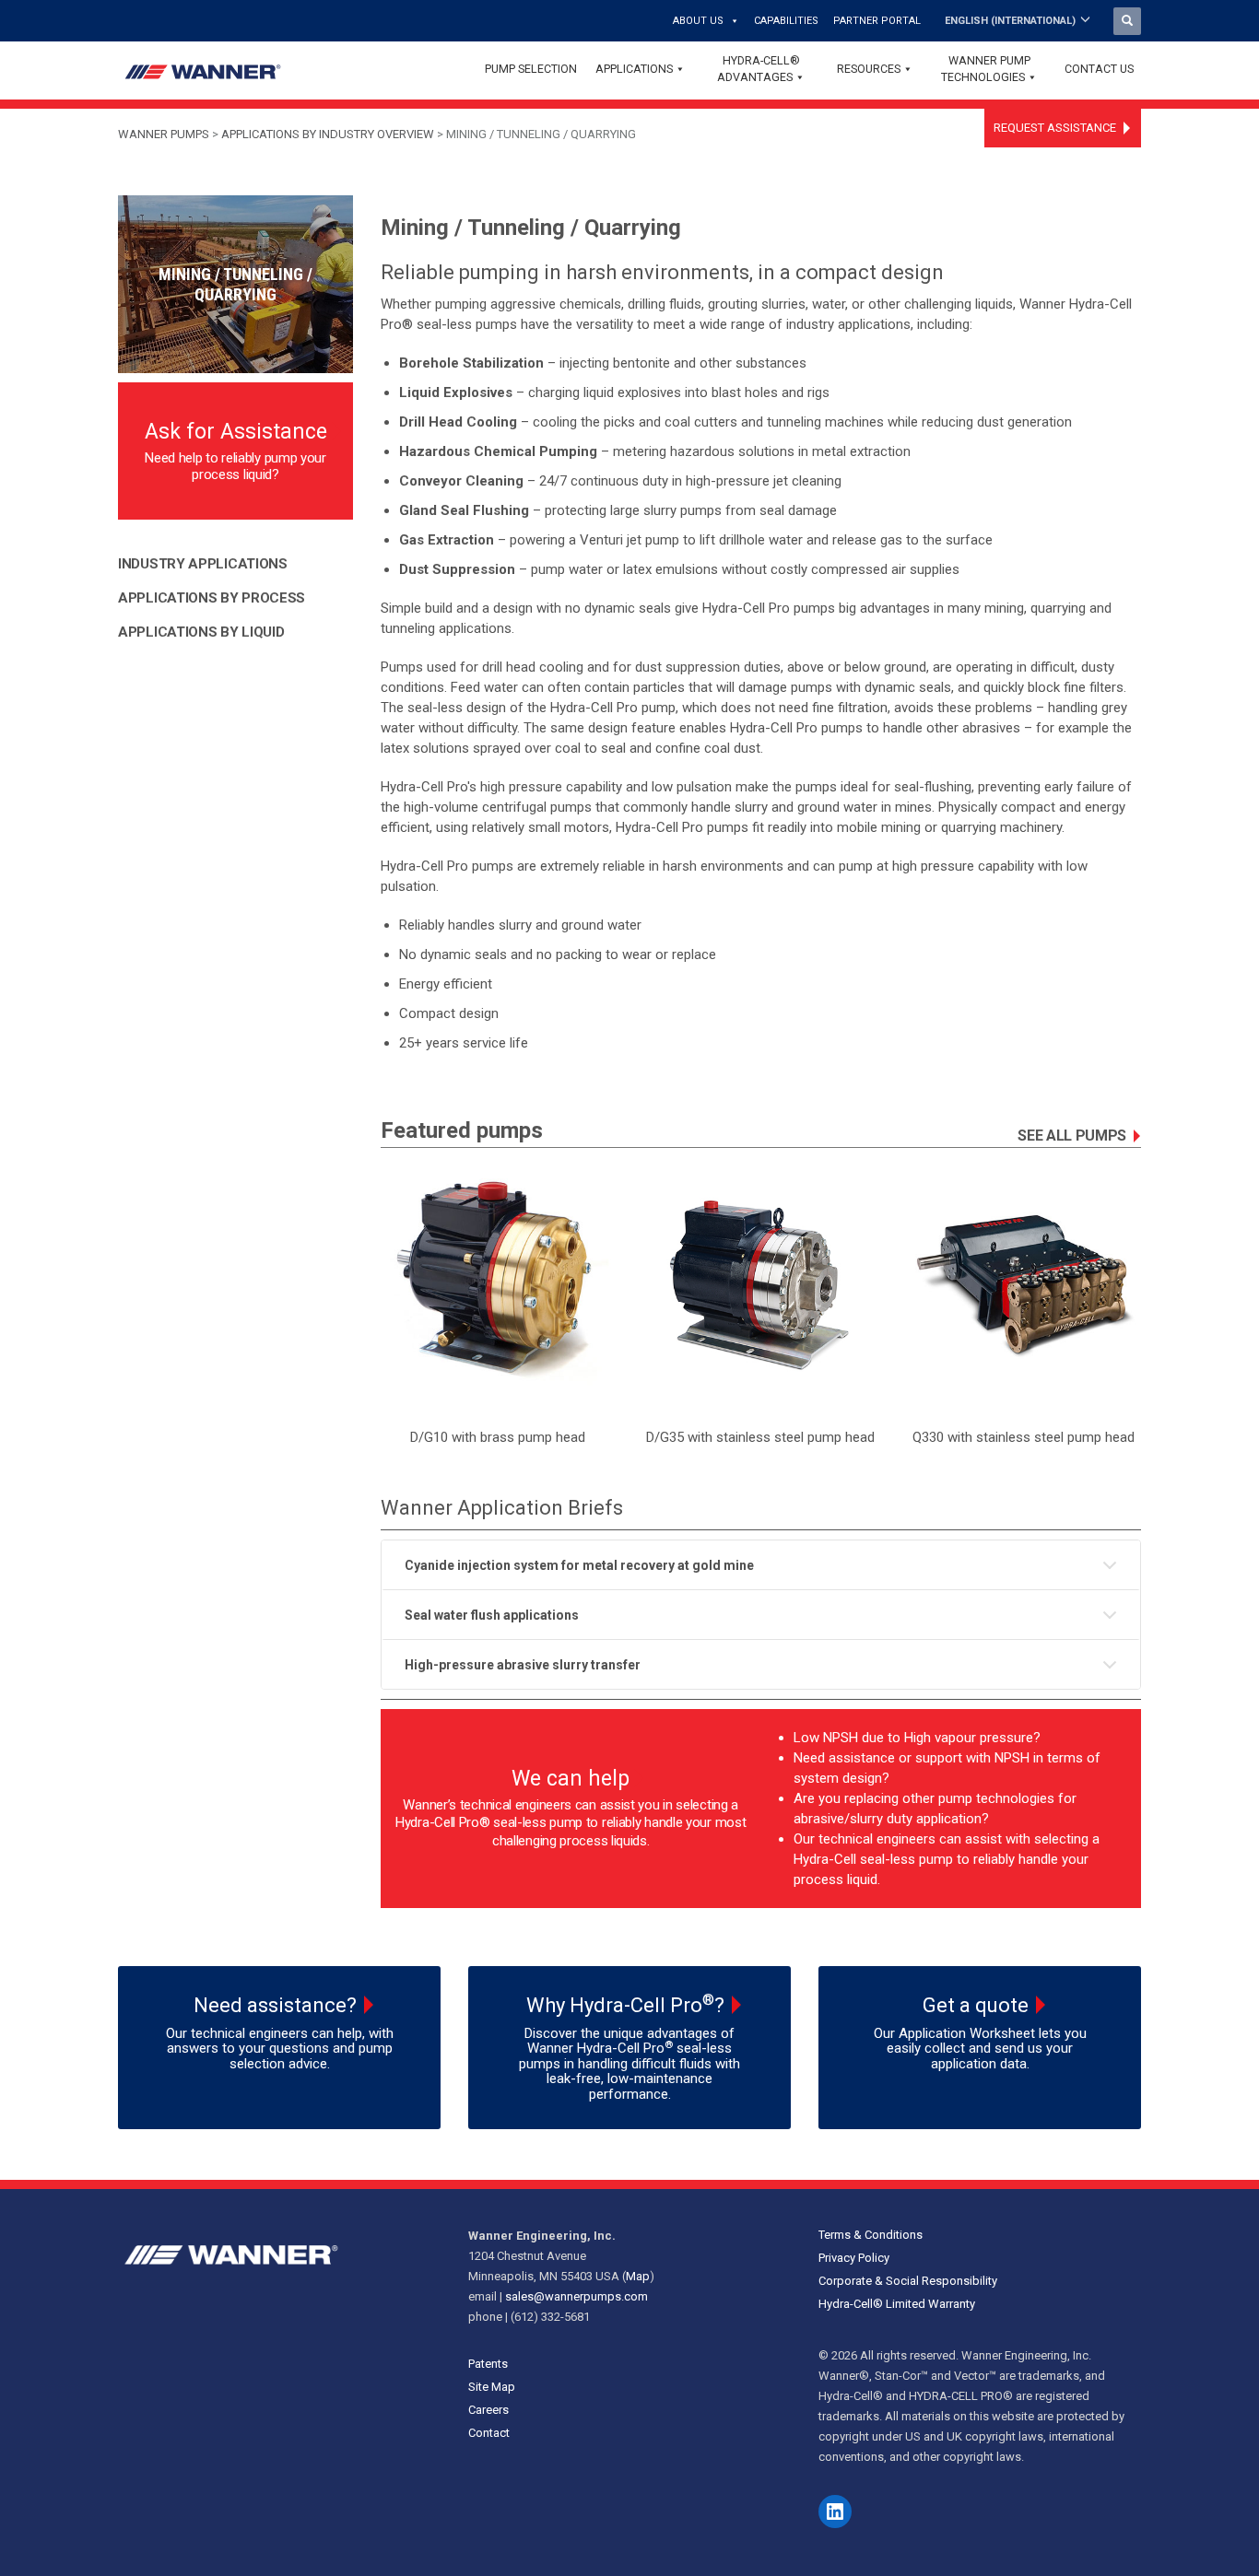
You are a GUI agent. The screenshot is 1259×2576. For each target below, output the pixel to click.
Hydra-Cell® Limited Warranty (897, 2304)
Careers (488, 2410)
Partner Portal (877, 21)
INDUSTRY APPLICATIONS (203, 564)
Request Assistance (1055, 128)
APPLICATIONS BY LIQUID (201, 632)
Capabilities (786, 21)
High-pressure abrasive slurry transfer (523, 1665)
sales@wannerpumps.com (577, 2296)
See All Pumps (1072, 1136)
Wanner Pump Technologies (986, 69)
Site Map (492, 2387)
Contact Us (1099, 69)
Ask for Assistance (236, 432)
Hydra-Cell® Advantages (759, 69)
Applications (634, 69)
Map (638, 2276)
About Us (698, 21)
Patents (488, 2364)
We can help (571, 1779)
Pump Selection (531, 69)
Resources (869, 69)
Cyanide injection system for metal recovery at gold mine (579, 1565)
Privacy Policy (854, 2258)
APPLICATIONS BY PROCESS (212, 598)
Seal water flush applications (492, 1615)
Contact (489, 2433)
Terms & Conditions (871, 2235)
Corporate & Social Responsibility (908, 2281)
